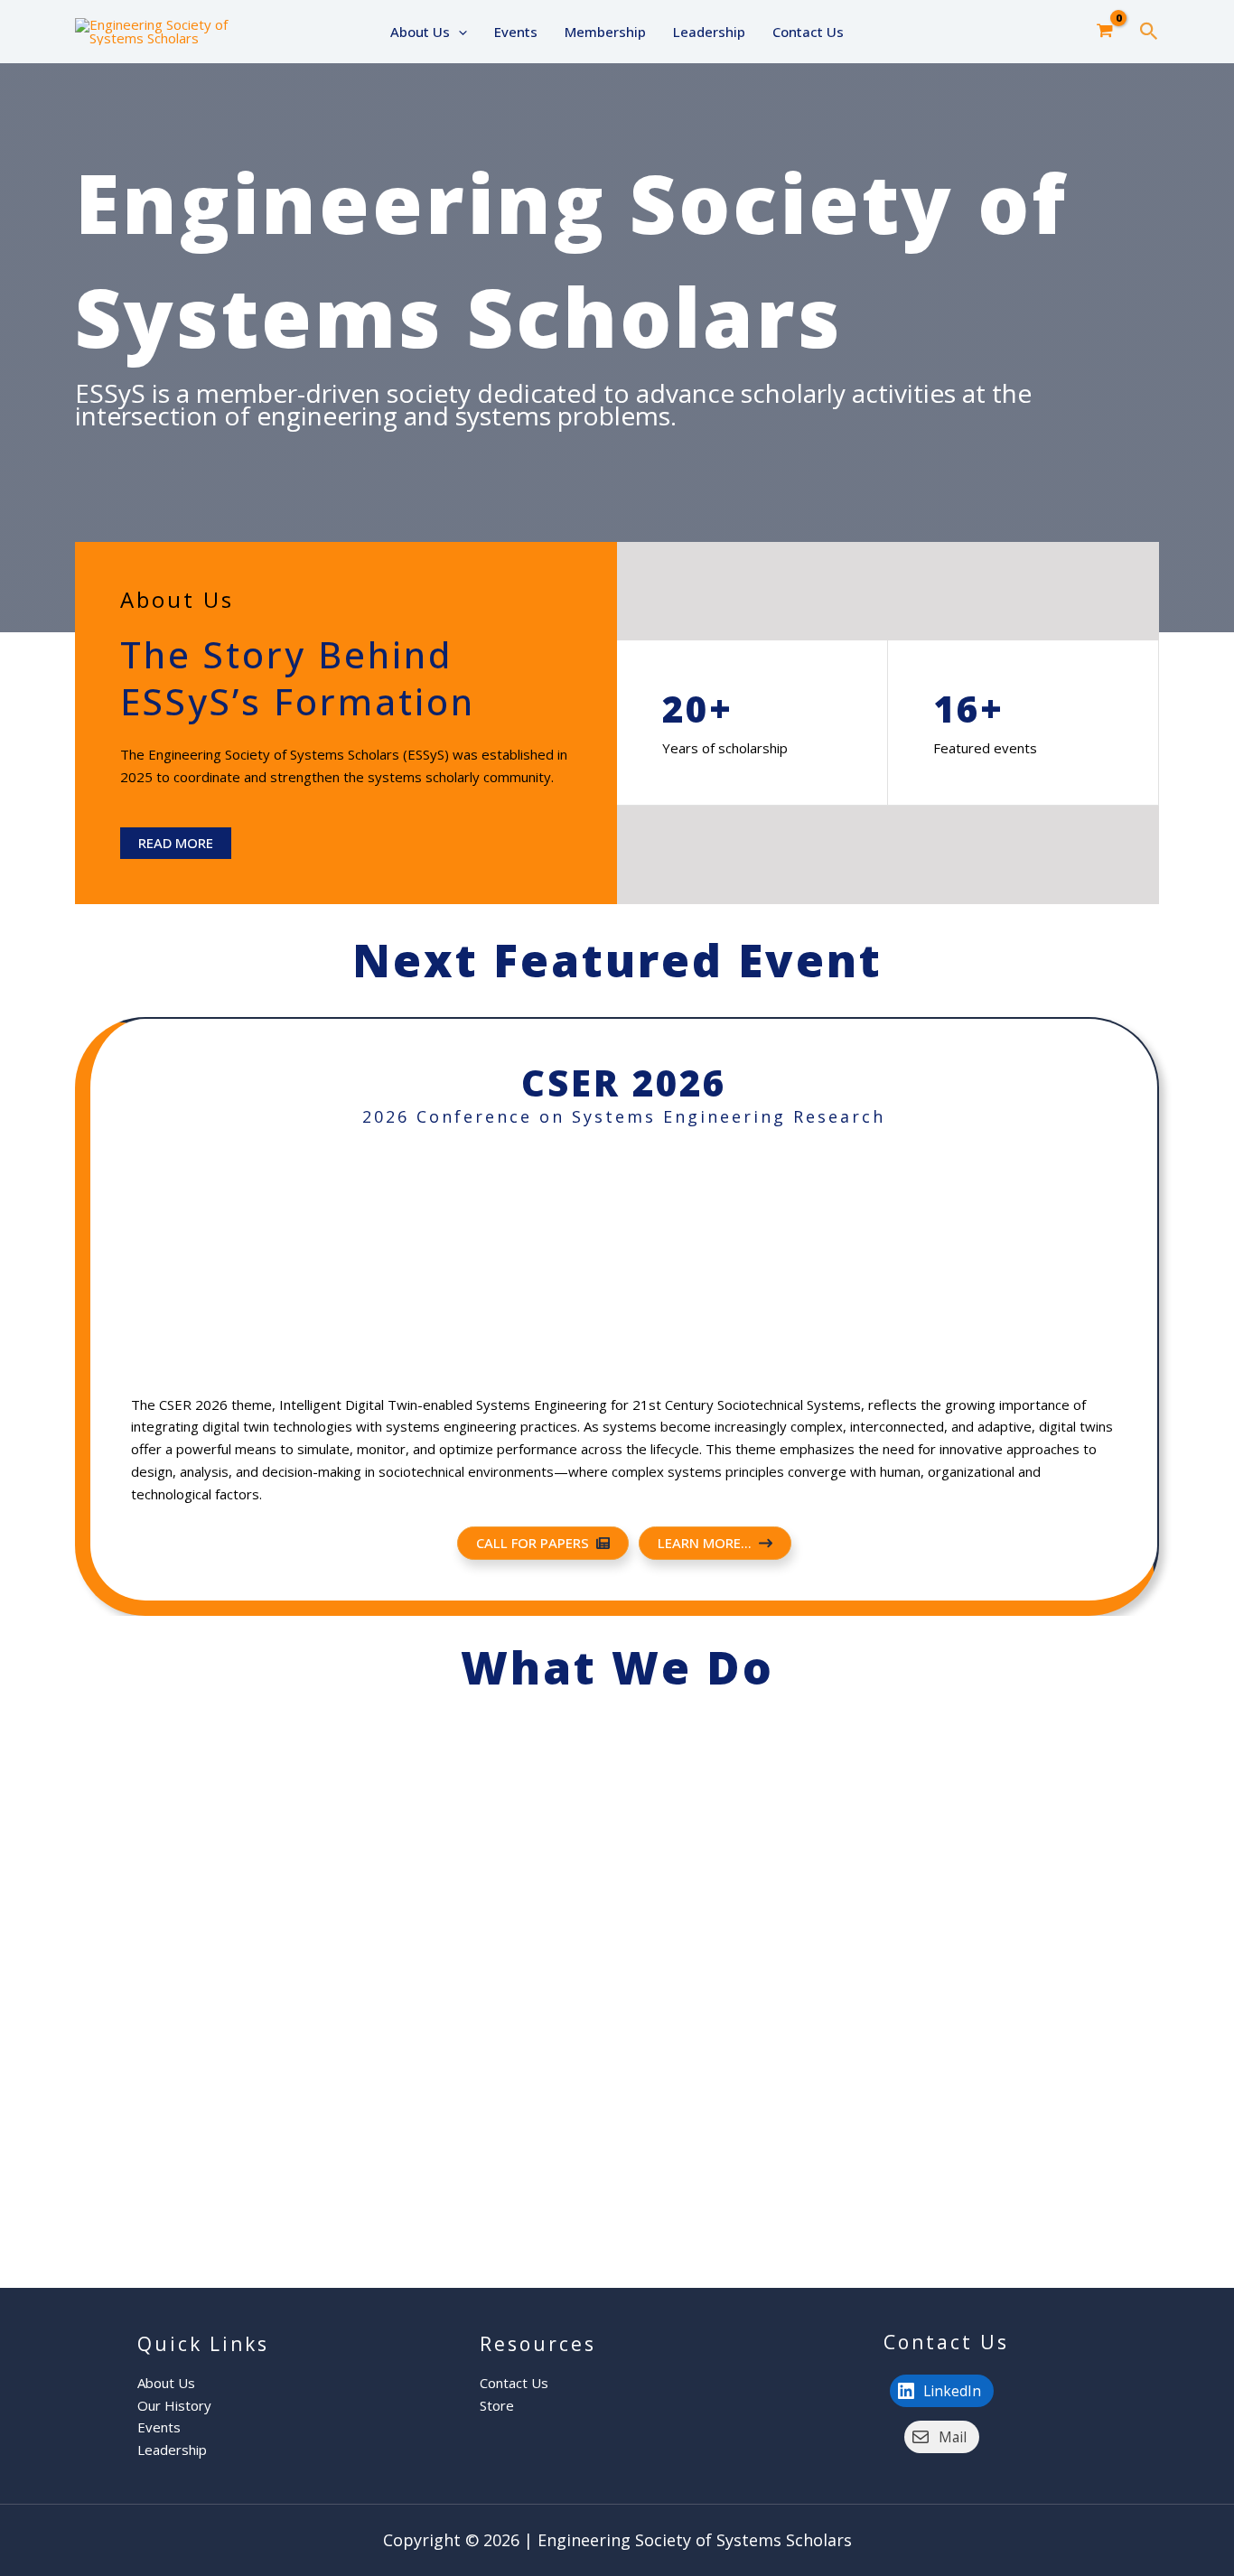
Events (516, 32)
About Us (420, 32)
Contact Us (808, 32)
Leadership (709, 32)
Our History (174, 2405)
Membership (605, 32)
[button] (458, 32)
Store (497, 2405)
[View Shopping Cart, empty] (1105, 32)
